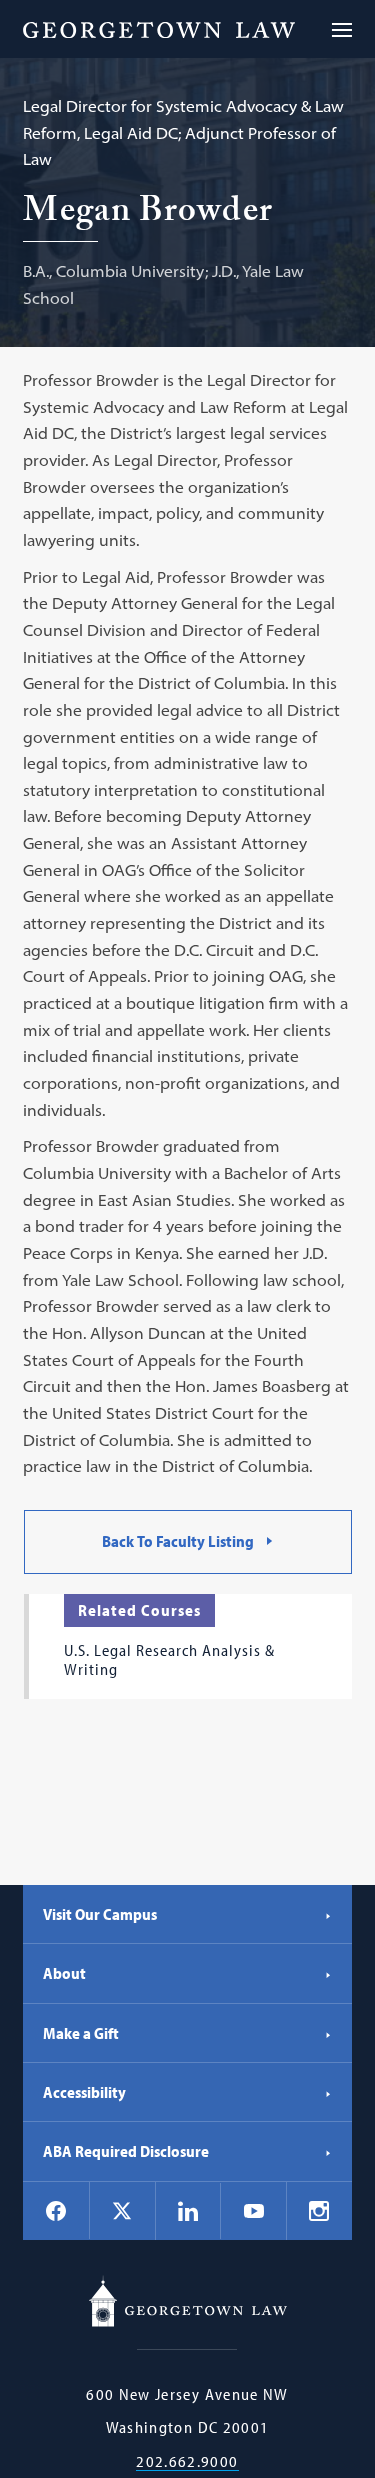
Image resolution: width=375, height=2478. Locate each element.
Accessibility (84, 2092)
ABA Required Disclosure (126, 2151)
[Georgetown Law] (159, 29)
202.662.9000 (187, 2461)
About (64, 1973)
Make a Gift (81, 2033)
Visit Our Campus (100, 1914)
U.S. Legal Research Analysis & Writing (169, 1659)
